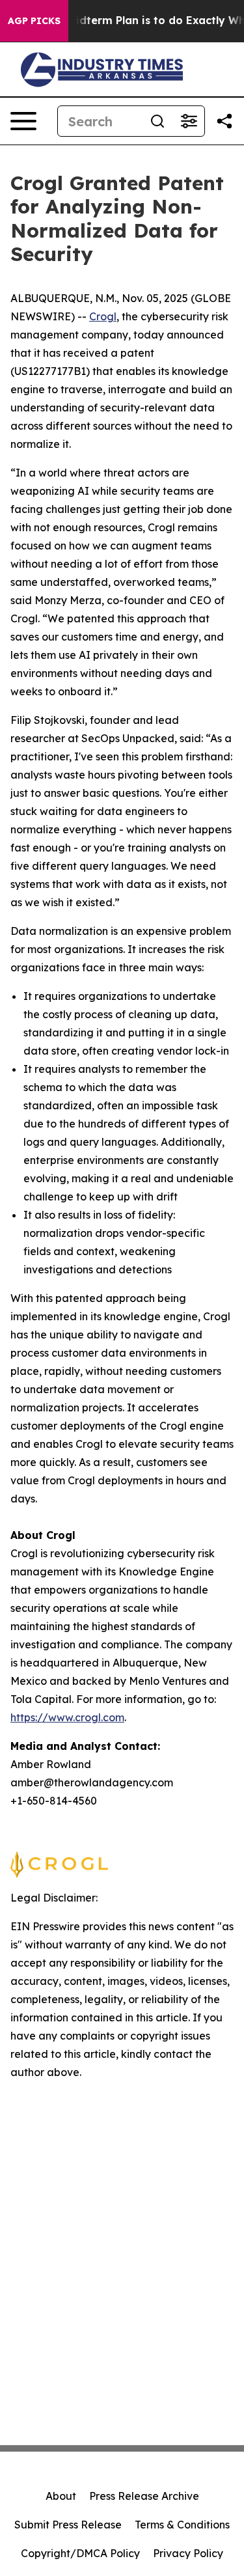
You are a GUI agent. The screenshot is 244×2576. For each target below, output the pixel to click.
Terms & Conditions (182, 2525)
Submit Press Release (68, 2525)
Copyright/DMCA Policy (80, 2553)
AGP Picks (34, 21)
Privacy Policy (188, 2553)
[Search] (157, 121)
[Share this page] (224, 121)
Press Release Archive (144, 2496)
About (61, 2496)
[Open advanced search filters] (189, 121)
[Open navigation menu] (23, 121)
